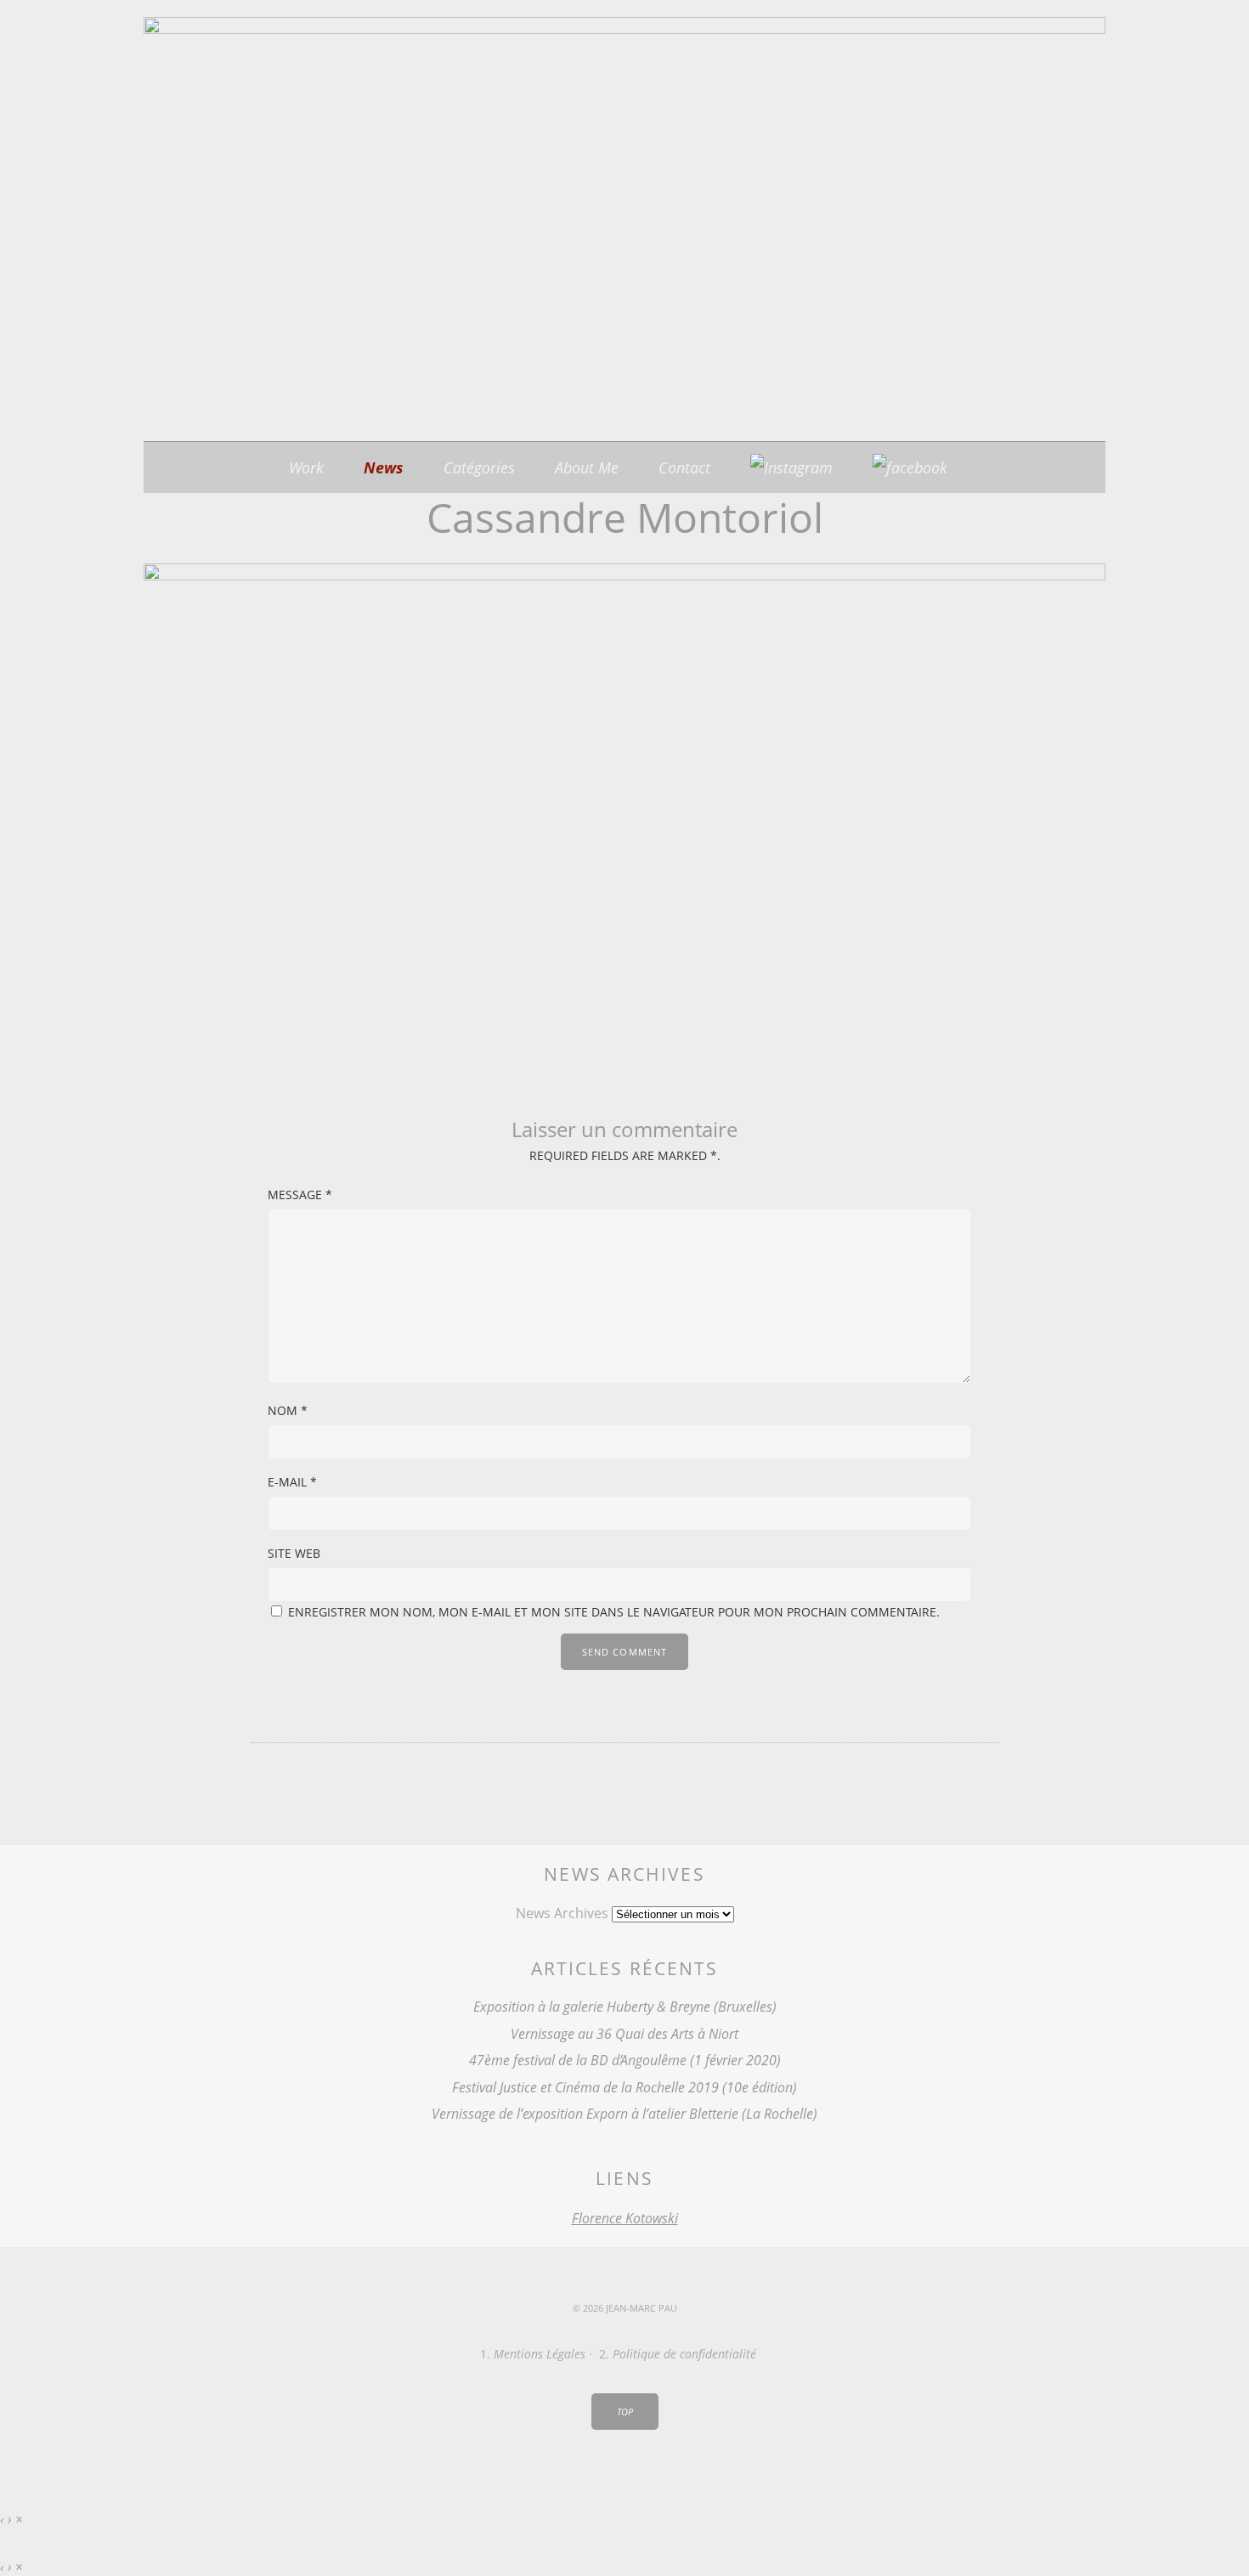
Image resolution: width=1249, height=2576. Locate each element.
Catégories (479, 467)
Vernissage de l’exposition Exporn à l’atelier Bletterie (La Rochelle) (624, 2114)
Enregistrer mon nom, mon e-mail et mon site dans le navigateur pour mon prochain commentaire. (614, 1612)
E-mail (292, 1482)
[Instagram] (791, 467)
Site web (294, 1553)
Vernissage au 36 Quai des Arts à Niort (624, 2034)
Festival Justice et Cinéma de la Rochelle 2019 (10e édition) (624, 2087)
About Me (587, 467)
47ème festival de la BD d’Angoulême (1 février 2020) (625, 2060)
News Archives (562, 1913)
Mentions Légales (540, 2354)
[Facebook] (910, 467)
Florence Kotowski (625, 2218)
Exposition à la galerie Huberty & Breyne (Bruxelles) (625, 2007)
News (384, 467)
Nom (288, 1410)
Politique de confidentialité (684, 2354)
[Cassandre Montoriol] (624, 575)
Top (625, 2412)
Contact (684, 467)
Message (300, 1195)
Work (306, 467)
